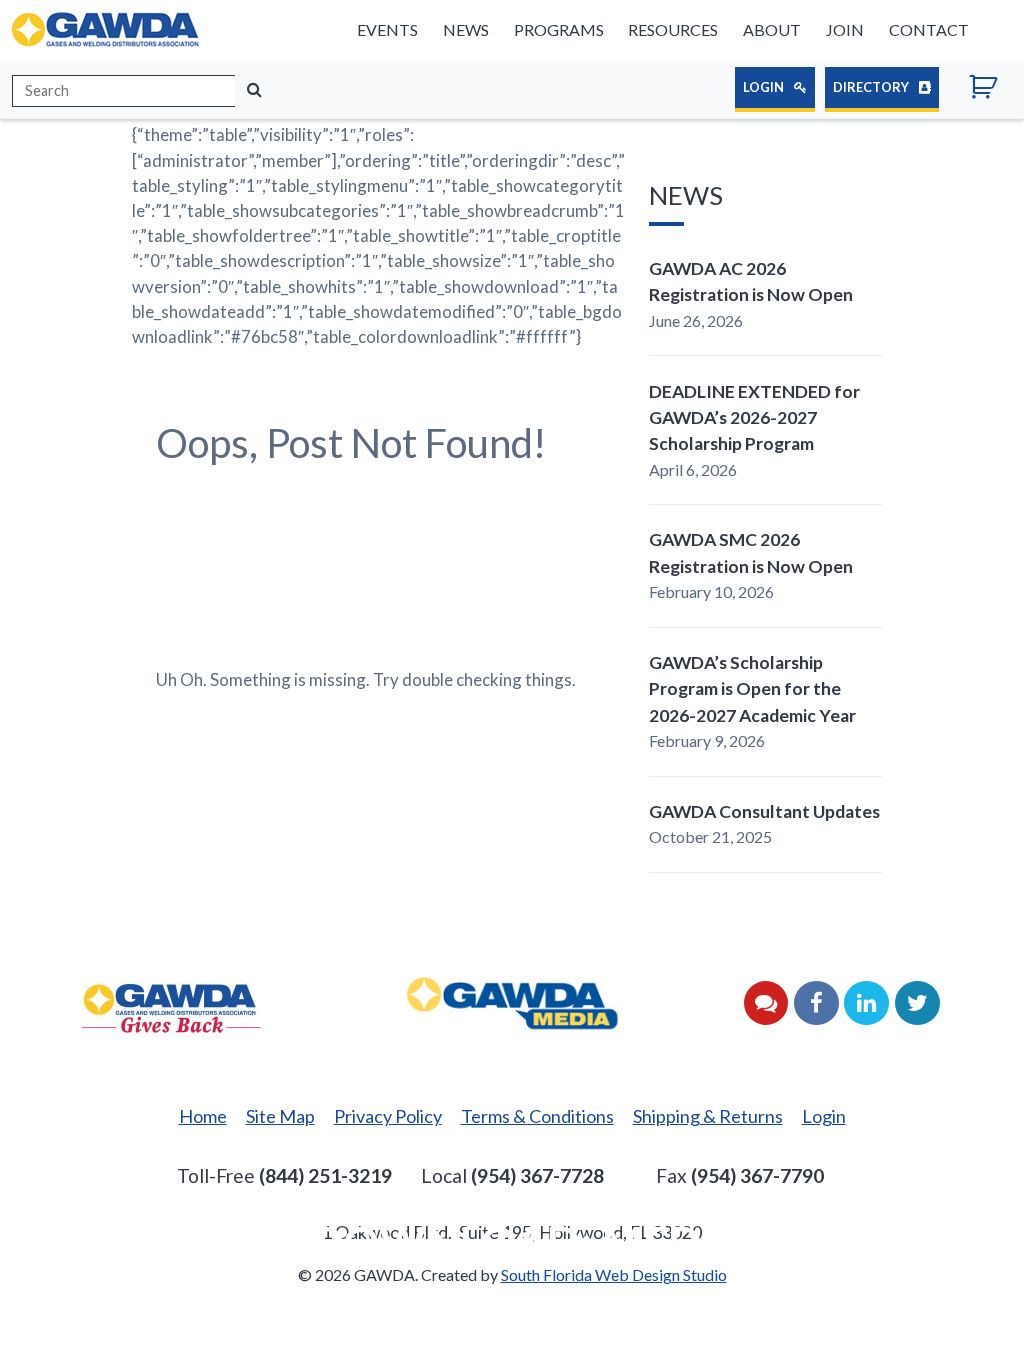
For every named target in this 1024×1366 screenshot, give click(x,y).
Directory (872, 87)
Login (764, 87)
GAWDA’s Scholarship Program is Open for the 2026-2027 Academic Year (752, 689)
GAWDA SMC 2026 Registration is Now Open (751, 552)
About (772, 29)
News (466, 29)
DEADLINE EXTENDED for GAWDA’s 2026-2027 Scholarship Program (754, 418)
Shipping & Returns (708, 1116)
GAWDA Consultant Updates (764, 811)
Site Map (280, 1116)
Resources (673, 29)
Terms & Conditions (537, 1116)
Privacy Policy (388, 1116)
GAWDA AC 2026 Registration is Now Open (751, 281)
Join (845, 29)
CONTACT (929, 29)
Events (387, 29)
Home (203, 1116)
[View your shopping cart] (990, 90)
